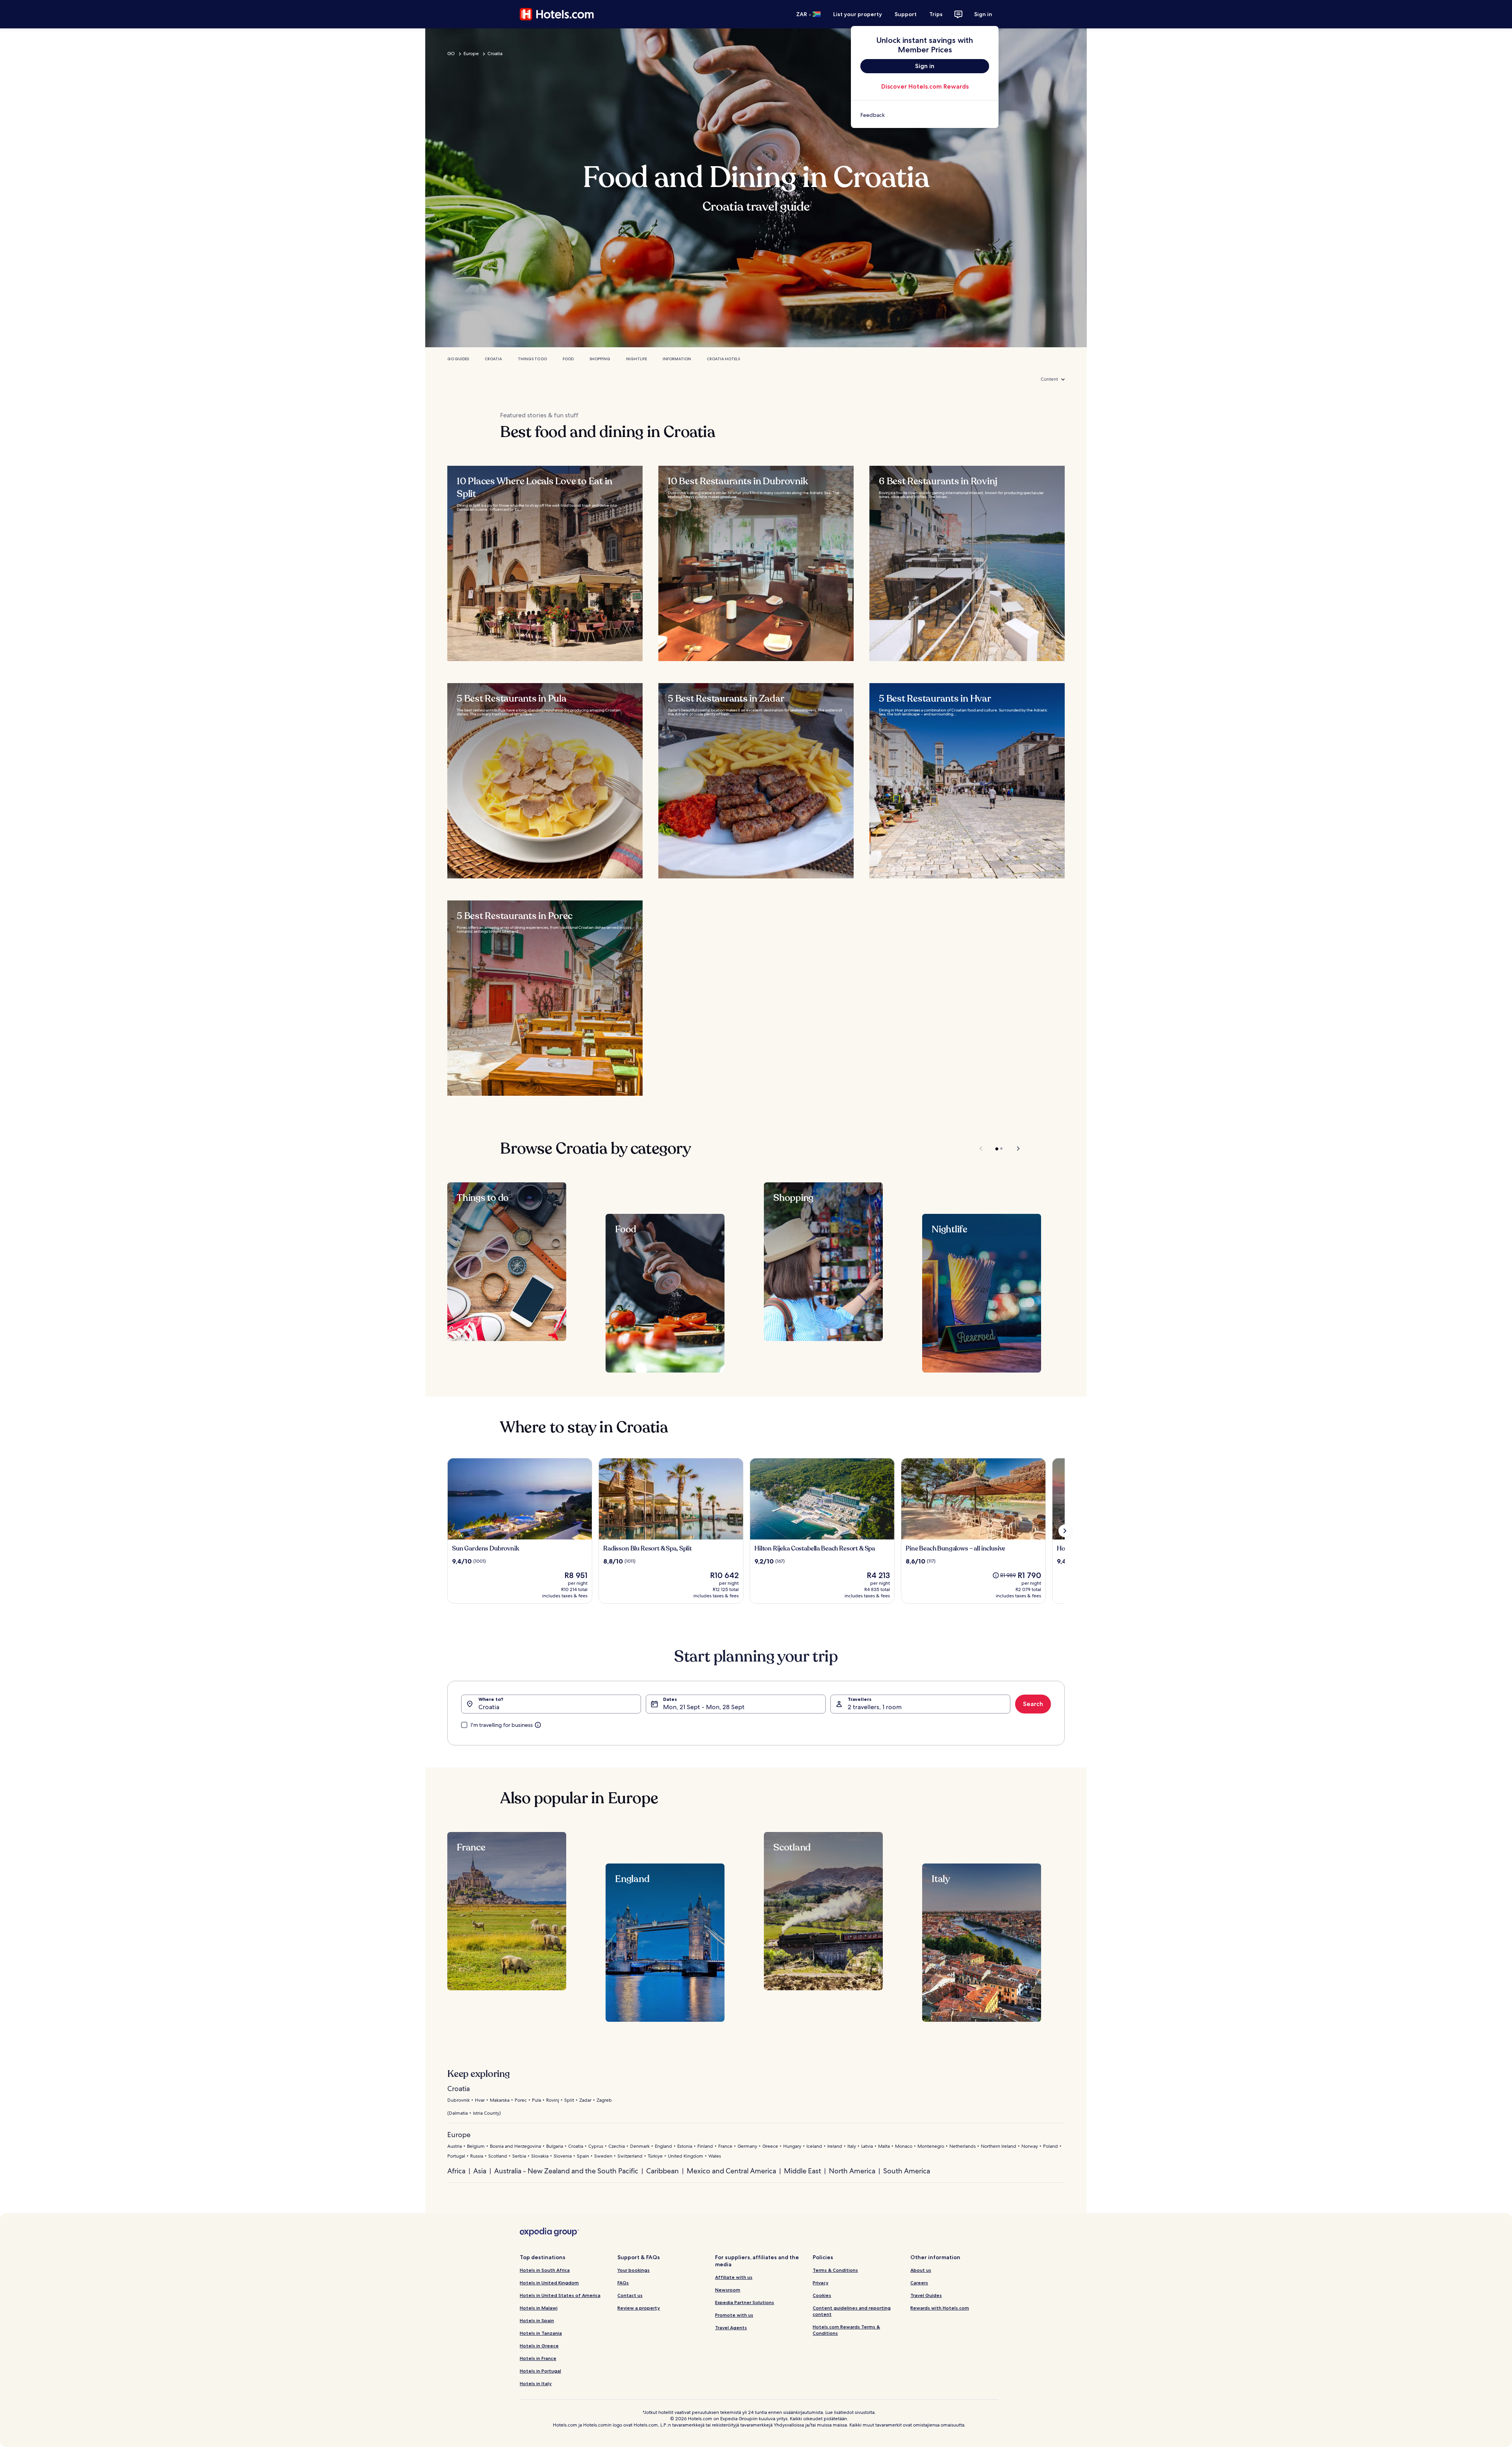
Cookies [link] (822, 2295)
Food (568, 359)
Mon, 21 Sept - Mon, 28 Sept (704, 1707)
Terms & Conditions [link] (835, 2270)
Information (677, 359)
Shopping (600, 359)
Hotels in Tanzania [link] (541, 2333)
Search (1033, 1704)
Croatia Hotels (723, 359)
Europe (471, 54)
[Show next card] (1065, 1531)
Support (906, 14)
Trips (936, 14)
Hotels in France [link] (538, 2358)
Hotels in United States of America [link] (560, 2295)
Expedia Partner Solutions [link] (745, 2302)
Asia (480, 2171)
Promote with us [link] (734, 2315)
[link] (925, 115)
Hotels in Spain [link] (537, 2320)
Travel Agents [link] (731, 2328)
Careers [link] (919, 2283)
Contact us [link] (630, 2295)
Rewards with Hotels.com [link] (940, 2308)
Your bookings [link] (634, 2270)
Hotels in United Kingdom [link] (549, 2283)
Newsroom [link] (728, 2290)
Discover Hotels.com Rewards (925, 86)
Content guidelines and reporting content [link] (852, 2311)
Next (1014, 1148)
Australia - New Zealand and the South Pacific (566, 2171)
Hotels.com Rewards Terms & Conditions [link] (846, 2330)
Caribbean (662, 2171)
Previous (981, 1148)
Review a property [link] (639, 2308)
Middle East (802, 2171)
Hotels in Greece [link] (539, 2346)
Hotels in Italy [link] (536, 2383)
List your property (858, 14)
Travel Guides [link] (926, 2295)
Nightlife (636, 359)
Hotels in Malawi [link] (539, 2308)
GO (451, 54)
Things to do (532, 359)
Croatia (495, 54)
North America (852, 2171)
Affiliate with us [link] (734, 2277)
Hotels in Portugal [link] (540, 2371)
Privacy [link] (821, 2283)
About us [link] (921, 2270)
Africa (456, 2171)
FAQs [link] (623, 2283)
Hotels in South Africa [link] (545, 2270)
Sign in (983, 14)
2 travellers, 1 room (875, 1707)
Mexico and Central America (731, 2171)
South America (907, 2171)
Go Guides (458, 359)
